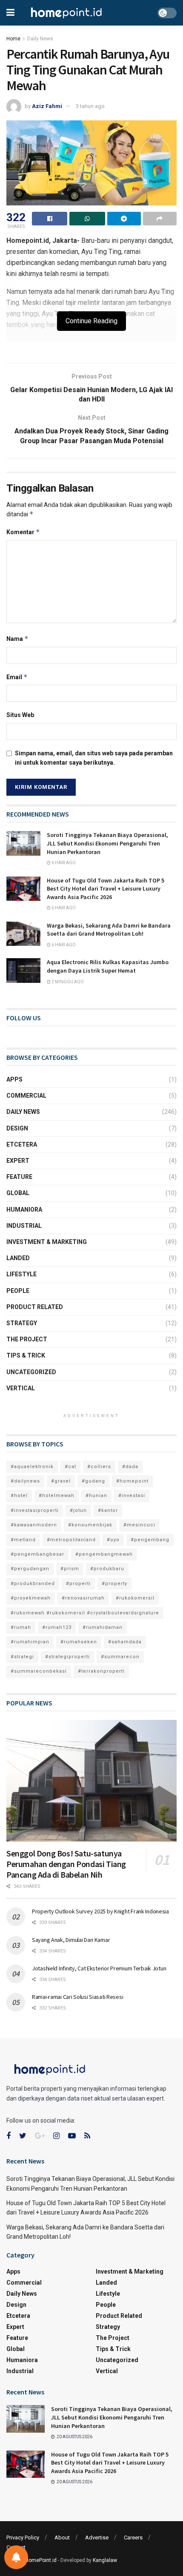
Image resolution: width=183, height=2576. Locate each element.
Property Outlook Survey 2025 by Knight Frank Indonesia (100, 1911)
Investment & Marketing (47, 1242)
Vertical (21, 1388)
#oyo (113, 1540)
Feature (19, 1177)
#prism (70, 1569)
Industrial (24, 1226)
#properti (78, 1584)
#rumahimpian (30, 1642)
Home (13, 39)
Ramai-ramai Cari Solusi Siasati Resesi (77, 1997)
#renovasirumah (83, 1598)
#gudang (93, 1481)
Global (18, 1193)
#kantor (108, 1510)
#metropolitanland (71, 1540)
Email (17, 677)
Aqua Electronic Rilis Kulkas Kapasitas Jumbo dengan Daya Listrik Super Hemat (108, 966)
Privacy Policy (23, 2538)
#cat (70, 1467)
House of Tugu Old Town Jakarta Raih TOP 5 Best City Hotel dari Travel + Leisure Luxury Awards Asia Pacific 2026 (106, 889)
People (18, 1291)
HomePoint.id (41, 2560)
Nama (17, 639)
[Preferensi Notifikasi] (16, 2557)
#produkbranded (33, 1584)
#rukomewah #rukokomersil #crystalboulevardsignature (85, 1613)
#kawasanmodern (34, 1525)
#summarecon (120, 1657)
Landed (18, 1258)
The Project (27, 1339)
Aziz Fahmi (47, 106)
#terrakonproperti (101, 1671)
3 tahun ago (90, 106)
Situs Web (20, 715)
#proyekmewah (31, 1598)
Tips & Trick (26, 1355)
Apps (14, 1079)
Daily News (40, 39)
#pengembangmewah (104, 1554)
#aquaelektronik (32, 1467)
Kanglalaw (105, 2560)
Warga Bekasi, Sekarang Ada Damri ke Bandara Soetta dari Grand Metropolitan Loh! (109, 930)
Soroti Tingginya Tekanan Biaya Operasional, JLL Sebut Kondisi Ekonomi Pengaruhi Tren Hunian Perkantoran (107, 843)
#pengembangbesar (37, 1554)
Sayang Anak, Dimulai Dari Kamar (71, 1940)
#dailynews (25, 1481)
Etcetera (22, 1144)
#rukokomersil (135, 1598)
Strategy (22, 1323)
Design (17, 1128)
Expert (18, 1161)
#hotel (19, 1496)
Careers (133, 2538)
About (62, 2538)
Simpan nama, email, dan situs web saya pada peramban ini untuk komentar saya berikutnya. (94, 758)
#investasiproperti (35, 1510)
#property (114, 1584)
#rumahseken (79, 1642)
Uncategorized (31, 1372)
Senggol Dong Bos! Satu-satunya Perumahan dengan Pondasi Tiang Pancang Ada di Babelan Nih (66, 1864)
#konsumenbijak (90, 1525)
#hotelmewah (57, 1496)
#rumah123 (57, 1627)
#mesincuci (139, 1525)
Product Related (35, 1307)
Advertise (97, 2538)
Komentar (23, 532)
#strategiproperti (67, 1657)
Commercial (26, 1096)
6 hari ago (63, 863)
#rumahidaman (103, 1627)
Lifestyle (21, 1274)
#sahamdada (125, 1642)
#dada (130, 1467)
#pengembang (150, 1540)
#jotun (78, 1510)
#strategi (22, 1657)
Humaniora (24, 1210)
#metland (23, 1540)
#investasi (132, 1496)
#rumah (21, 1627)
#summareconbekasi (39, 1671)
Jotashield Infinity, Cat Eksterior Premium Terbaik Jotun (99, 1968)
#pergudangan (30, 1569)
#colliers (99, 1467)
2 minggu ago (67, 982)
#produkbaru (107, 1569)
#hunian (96, 1496)
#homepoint (132, 1481)
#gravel (61, 1481)
